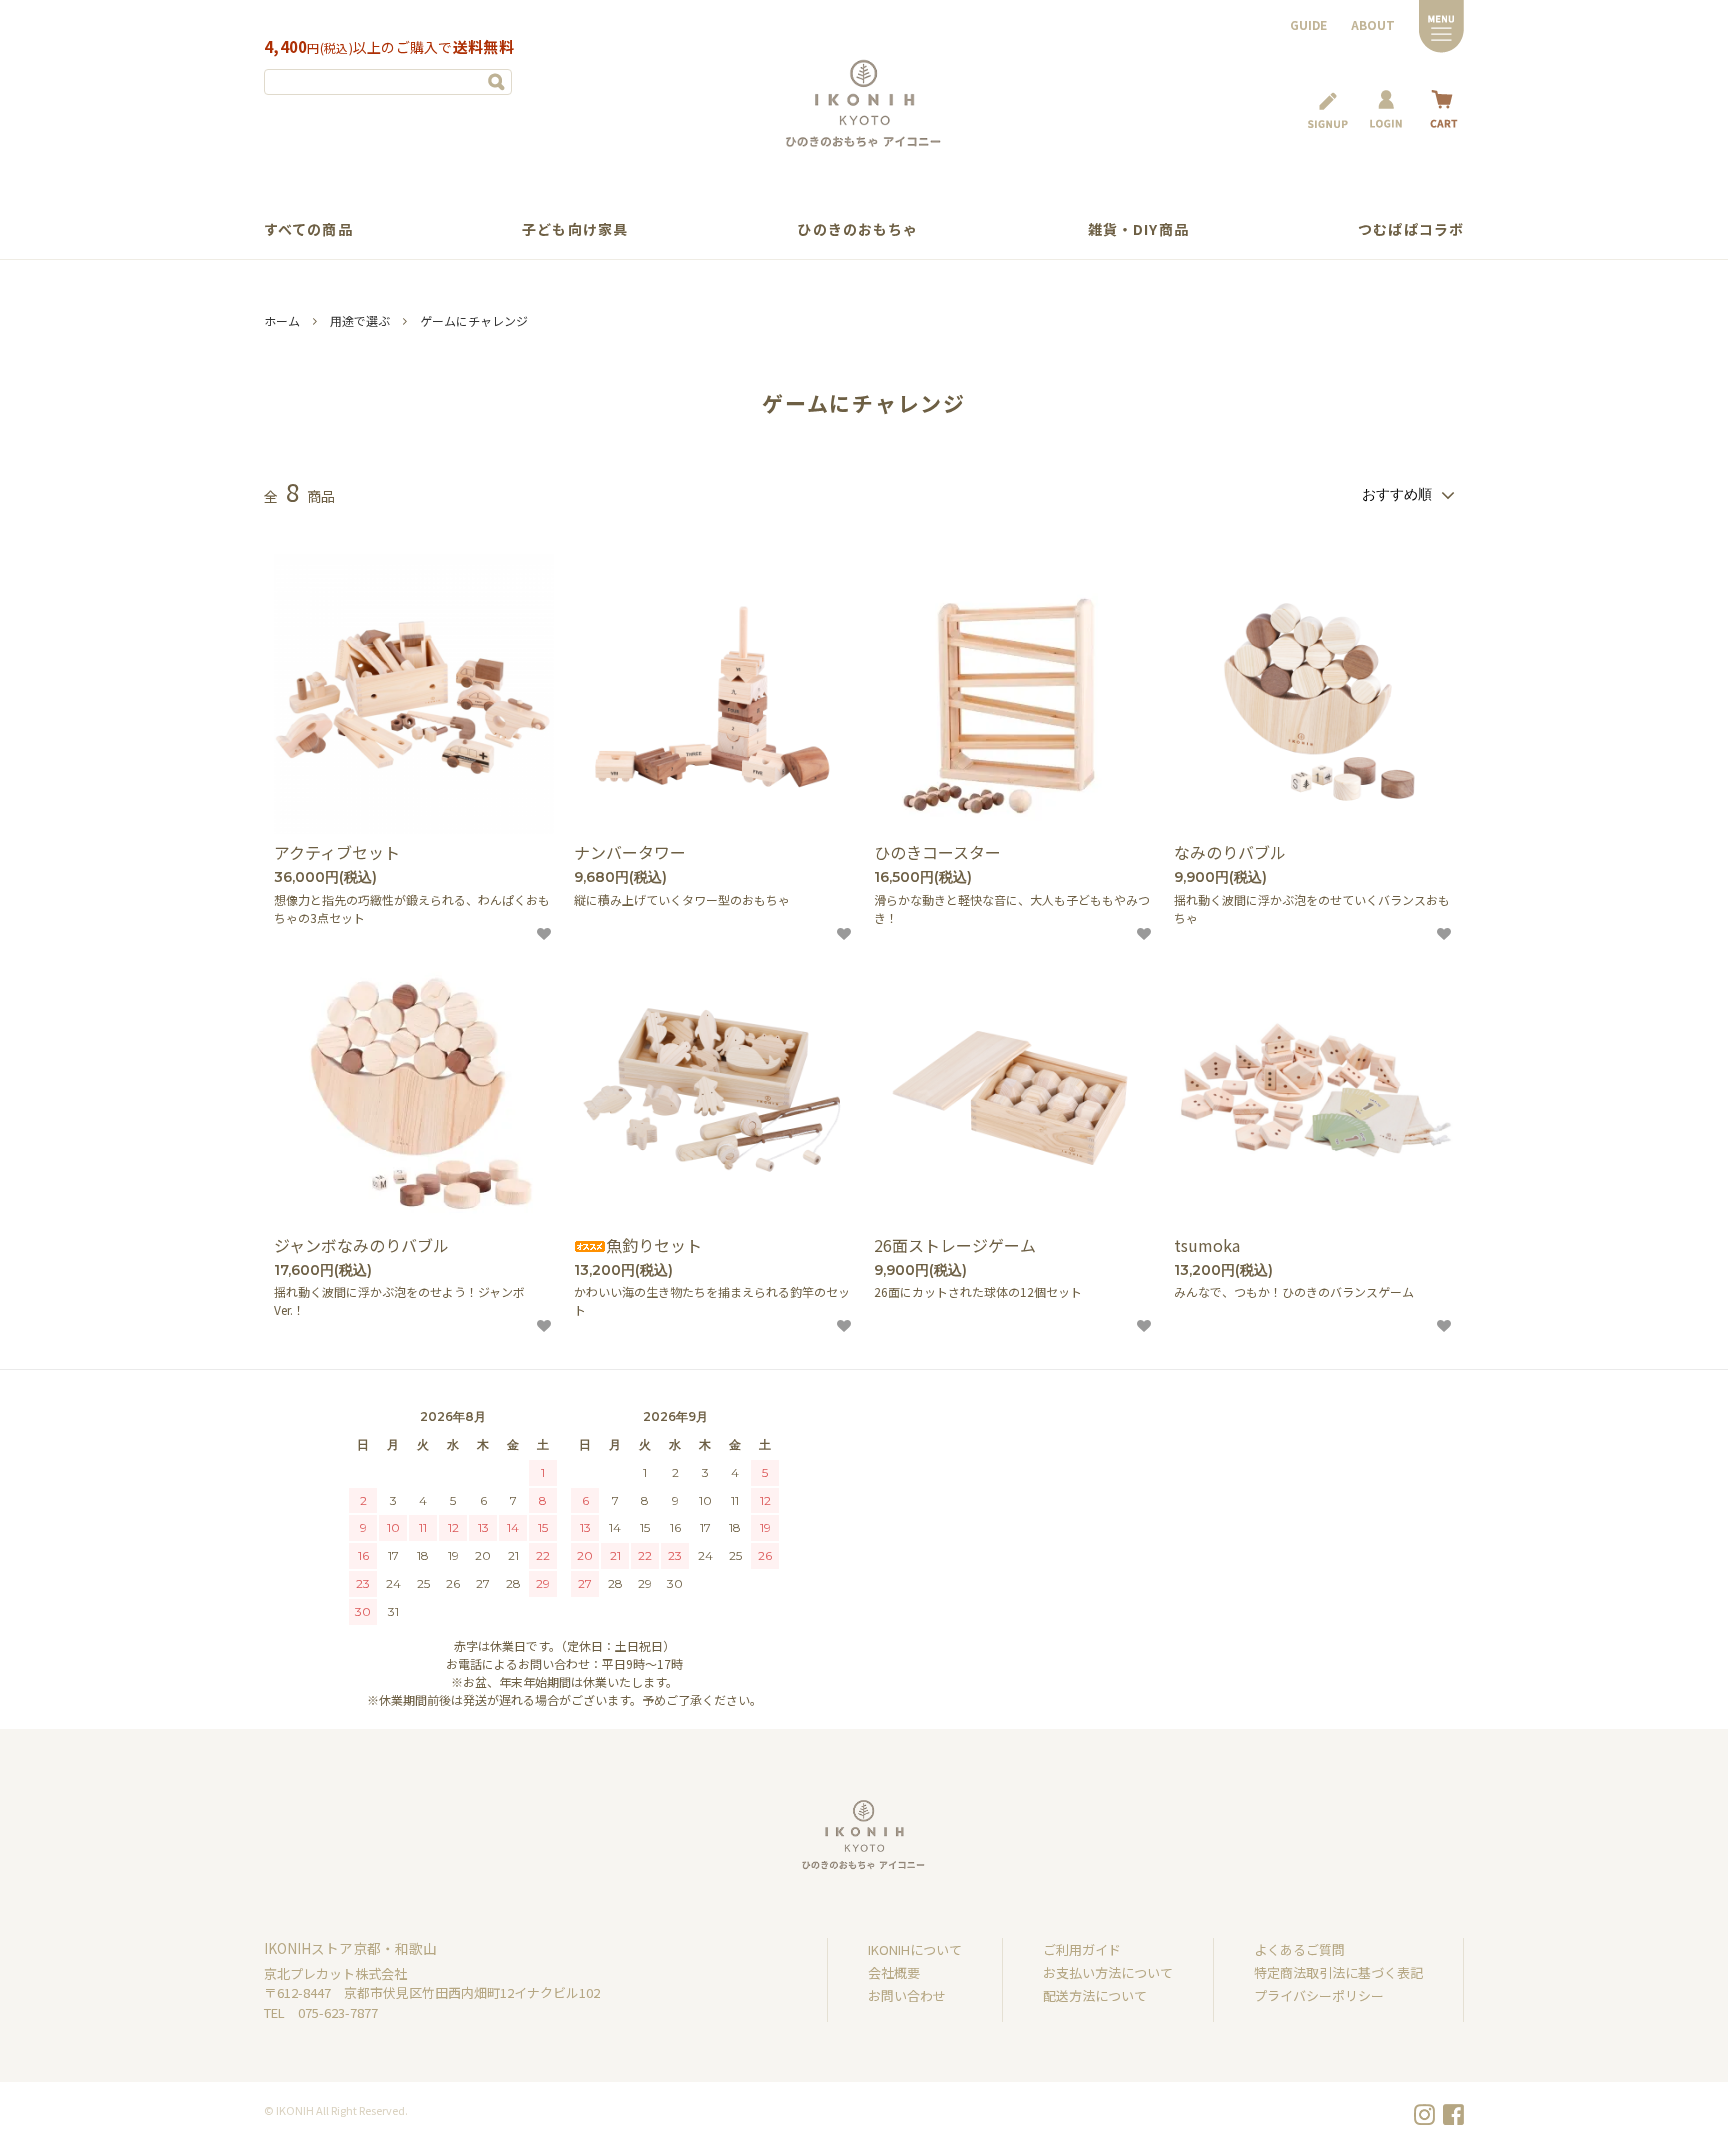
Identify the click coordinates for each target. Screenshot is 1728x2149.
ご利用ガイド (1082, 1949)
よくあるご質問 (1299, 1949)
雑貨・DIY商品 (1138, 229)
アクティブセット (337, 852)
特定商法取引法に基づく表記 (1338, 1972)
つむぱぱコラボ (1411, 229)
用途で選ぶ (360, 320)
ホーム (282, 320)
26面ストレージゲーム (955, 1245)
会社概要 (894, 1972)
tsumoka (1207, 1245)
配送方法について (1095, 1995)
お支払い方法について (1108, 1972)
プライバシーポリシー (1319, 1995)
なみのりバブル (1230, 852)
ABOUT (1373, 24)
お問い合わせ (907, 1995)
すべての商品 (308, 229)
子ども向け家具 (575, 229)
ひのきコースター (937, 852)
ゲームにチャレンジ (474, 320)
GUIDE (1308, 24)
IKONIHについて (915, 1949)
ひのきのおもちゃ (857, 229)
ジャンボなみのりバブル (361, 1245)
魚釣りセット (654, 1245)
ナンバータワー (630, 852)
